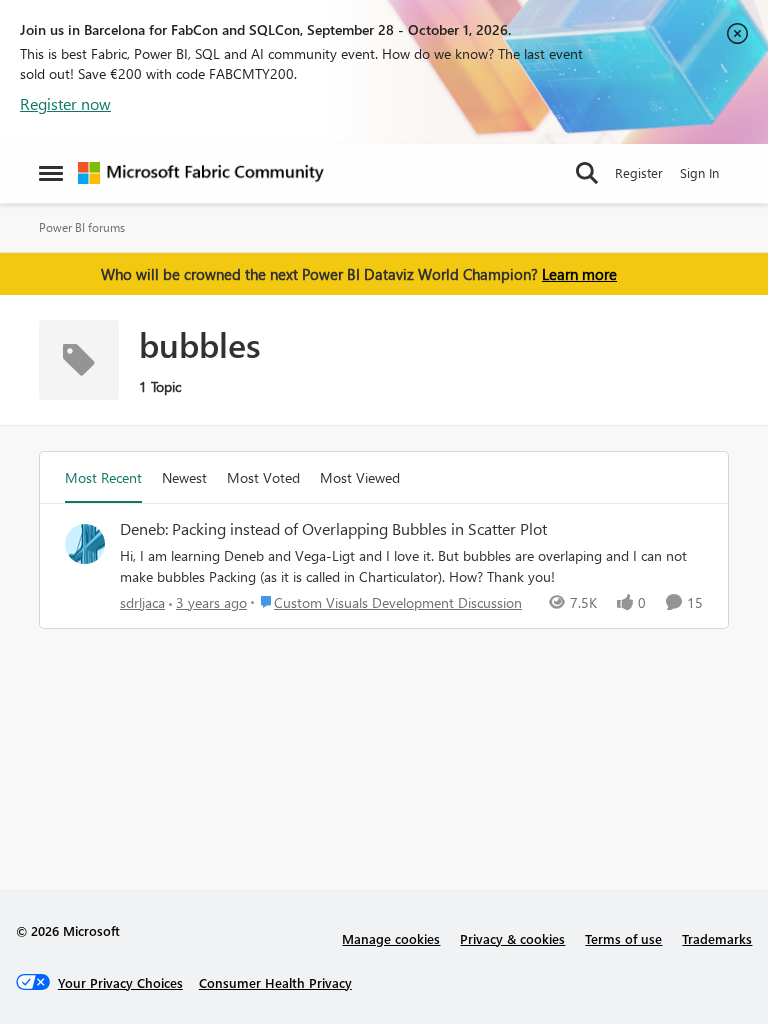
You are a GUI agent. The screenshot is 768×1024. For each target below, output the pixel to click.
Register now (65, 103)
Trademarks (717, 938)
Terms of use (623, 938)
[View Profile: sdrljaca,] (85, 544)
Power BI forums (82, 227)
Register (639, 172)
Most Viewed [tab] (360, 477)
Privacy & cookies (512, 938)
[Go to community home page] (201, 173)
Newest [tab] (184, 477)
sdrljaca (142, 602)
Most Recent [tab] (103, 477)
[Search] (587, 173)
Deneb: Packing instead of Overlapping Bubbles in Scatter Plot (333, 529)
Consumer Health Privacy (275, 982)
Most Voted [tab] (263, 477)
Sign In (699, 172)
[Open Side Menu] (51, 173)
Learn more (579, 274)
